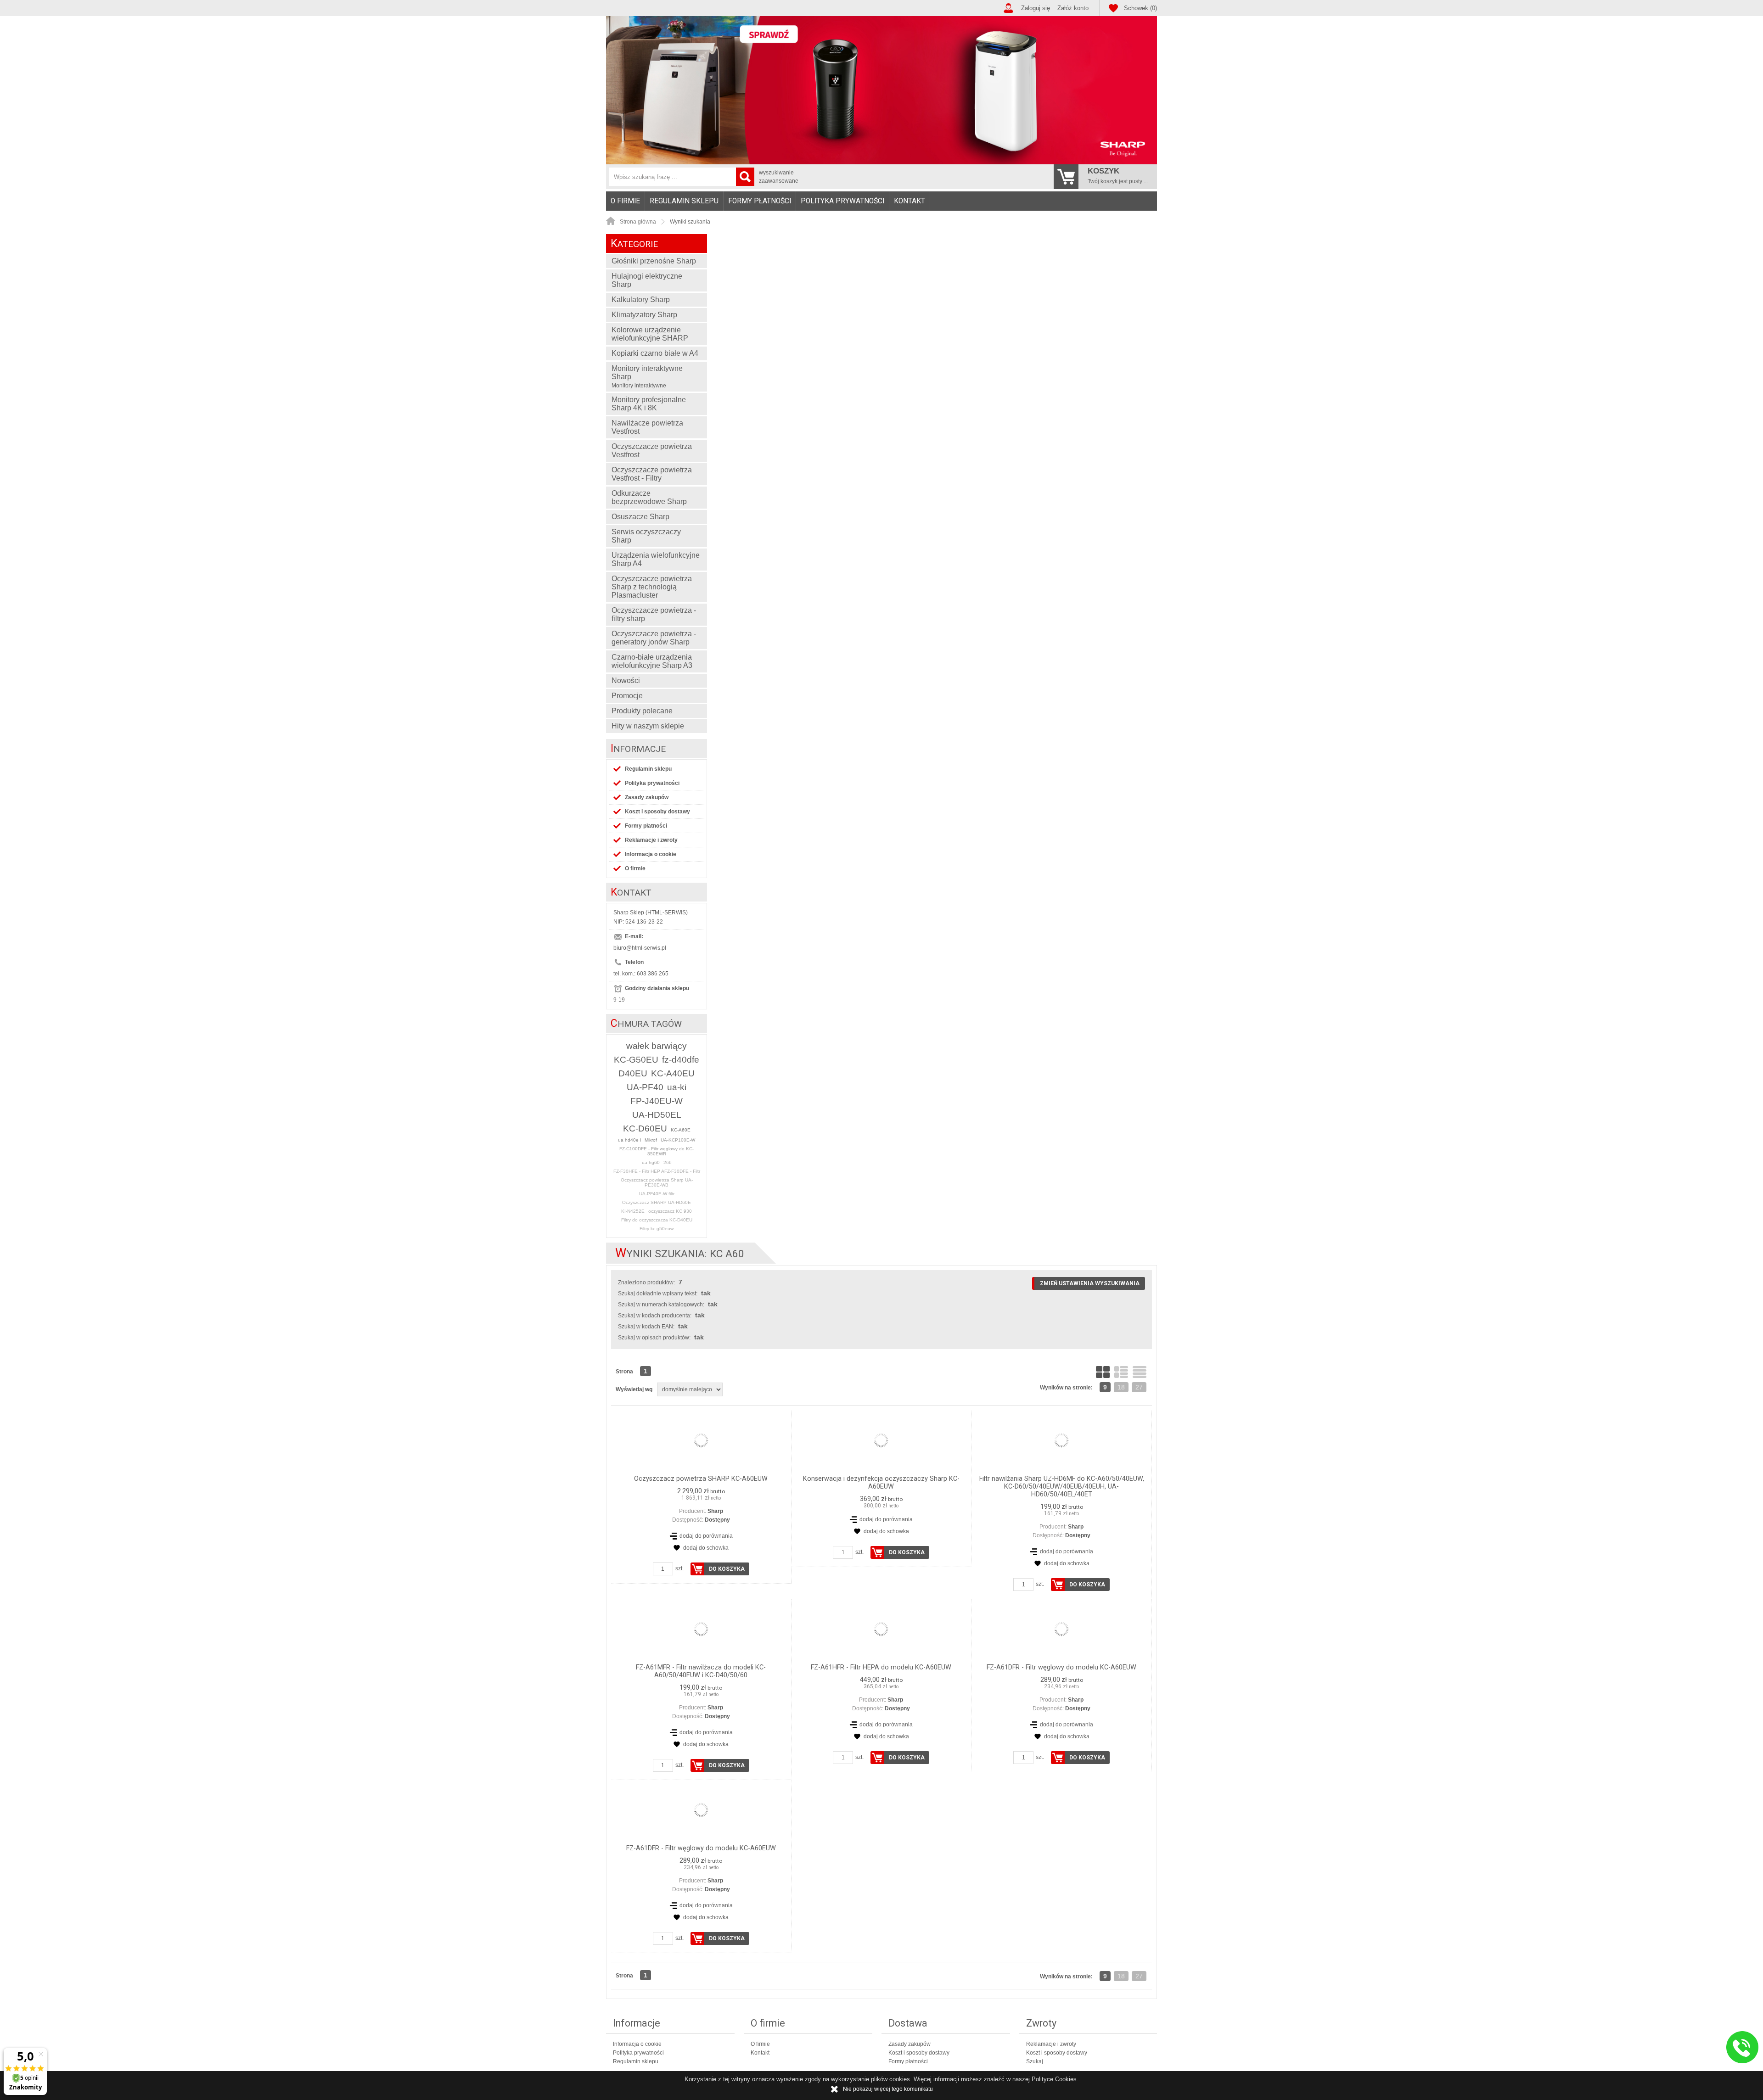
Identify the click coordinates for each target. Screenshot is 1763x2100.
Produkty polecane (642, 711)
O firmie (625, 201)
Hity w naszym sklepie (648, 726)
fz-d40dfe (681, 1060)
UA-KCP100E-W (678, 1140)
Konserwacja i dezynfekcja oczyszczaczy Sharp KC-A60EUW (881, 1483)
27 (1139, 1387)
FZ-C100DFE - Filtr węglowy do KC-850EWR (657, 1151)
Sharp (715, 1511)
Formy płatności (760, 201)
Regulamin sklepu (684, 201)
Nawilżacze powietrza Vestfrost (647, 427)
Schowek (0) (1140, 8)
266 (668, 1162)
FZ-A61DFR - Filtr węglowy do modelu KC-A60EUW (1061, 1667)
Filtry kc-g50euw (657, 1229)
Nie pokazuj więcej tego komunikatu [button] (888, 2089)
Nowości (626, 680)
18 (1121, 1387)
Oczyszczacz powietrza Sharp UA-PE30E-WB (657, 1182)
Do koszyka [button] (727, 1569)
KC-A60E (681, 1130)
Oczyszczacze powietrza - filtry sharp (654, 614)
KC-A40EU (673, 1073)
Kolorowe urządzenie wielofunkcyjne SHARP (650, 334)
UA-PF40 (645, 1087)
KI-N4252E (633, 1211)
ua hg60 (651, 1162)
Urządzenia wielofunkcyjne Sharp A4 (656, 559)
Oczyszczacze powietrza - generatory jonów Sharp (654, 638)
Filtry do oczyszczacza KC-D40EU (657, 1220)
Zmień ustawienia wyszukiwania (1090, 1283)
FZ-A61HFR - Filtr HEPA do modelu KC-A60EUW (881, 1667)
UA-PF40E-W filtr (657, 1194)
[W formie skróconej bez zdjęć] (1140, 1372)
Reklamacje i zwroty (651, 840)
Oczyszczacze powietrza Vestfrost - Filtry (652, 474)
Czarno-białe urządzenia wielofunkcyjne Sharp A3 (652, 661)
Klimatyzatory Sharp (644, 315)
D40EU (633, 1073)
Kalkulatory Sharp (641, 300)
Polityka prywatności (842, 201)
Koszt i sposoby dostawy (657, 812)
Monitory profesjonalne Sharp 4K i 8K (649, 404)
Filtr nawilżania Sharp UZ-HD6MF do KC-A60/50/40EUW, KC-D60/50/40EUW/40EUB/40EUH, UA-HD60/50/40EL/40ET (1062, 1487)
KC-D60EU (645, 1128)
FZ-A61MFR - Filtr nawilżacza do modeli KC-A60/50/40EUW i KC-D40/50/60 (701, 1671)
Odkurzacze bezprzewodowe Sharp (649, 497)
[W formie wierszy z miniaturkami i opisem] (1121, 1372)
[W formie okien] (1103, 1372)
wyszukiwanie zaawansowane (779, 177)
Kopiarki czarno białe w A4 (655, 353)
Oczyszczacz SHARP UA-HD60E (657, 1202)
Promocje (627, 696)
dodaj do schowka (706, 1548)
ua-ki (677, 1087)
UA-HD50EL (657, 1115)
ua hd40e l (629, 1140)
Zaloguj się (1036, 8)
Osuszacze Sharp (640, 517)
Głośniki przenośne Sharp (654, 261)
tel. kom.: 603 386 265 (641, 974)
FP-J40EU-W (657, 1101)
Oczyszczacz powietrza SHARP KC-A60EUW (701, 1479)
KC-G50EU (636, 1060)
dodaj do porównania (706, 1536)
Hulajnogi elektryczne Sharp (647, 280)
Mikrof (651, 1140)
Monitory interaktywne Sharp (647, 377)
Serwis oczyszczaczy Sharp (646, 536)
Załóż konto (1073, 8)
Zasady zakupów (647, 797)
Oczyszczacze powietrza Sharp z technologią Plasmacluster (652, 587)
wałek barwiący (657, 1046)
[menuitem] (626, 201)
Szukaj (1035, 2061)
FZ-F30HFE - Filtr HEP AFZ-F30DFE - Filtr (657, 1171)
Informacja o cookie (651, 854)
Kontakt (910, 201)
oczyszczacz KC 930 (670, 1211)
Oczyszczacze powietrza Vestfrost (652, 451)
